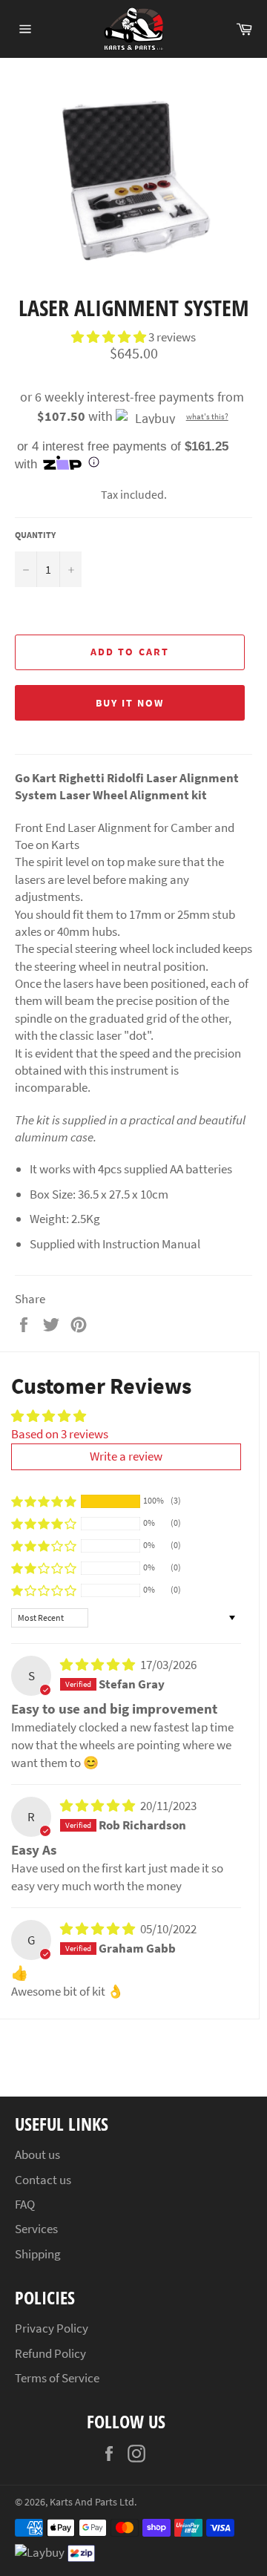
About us (37, 2154)
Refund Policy (50, 2353)
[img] (99, 1665)
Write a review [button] (126, 1456)
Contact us (43, 2180)
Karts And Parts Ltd (92, 2502)
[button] (110, 337)
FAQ (25, 2204)
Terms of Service (57, 2378)
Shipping (38, 2254)
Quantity (35, 535)
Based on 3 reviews (60, 1434)
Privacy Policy (52, 2328)
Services (36, 2229)
